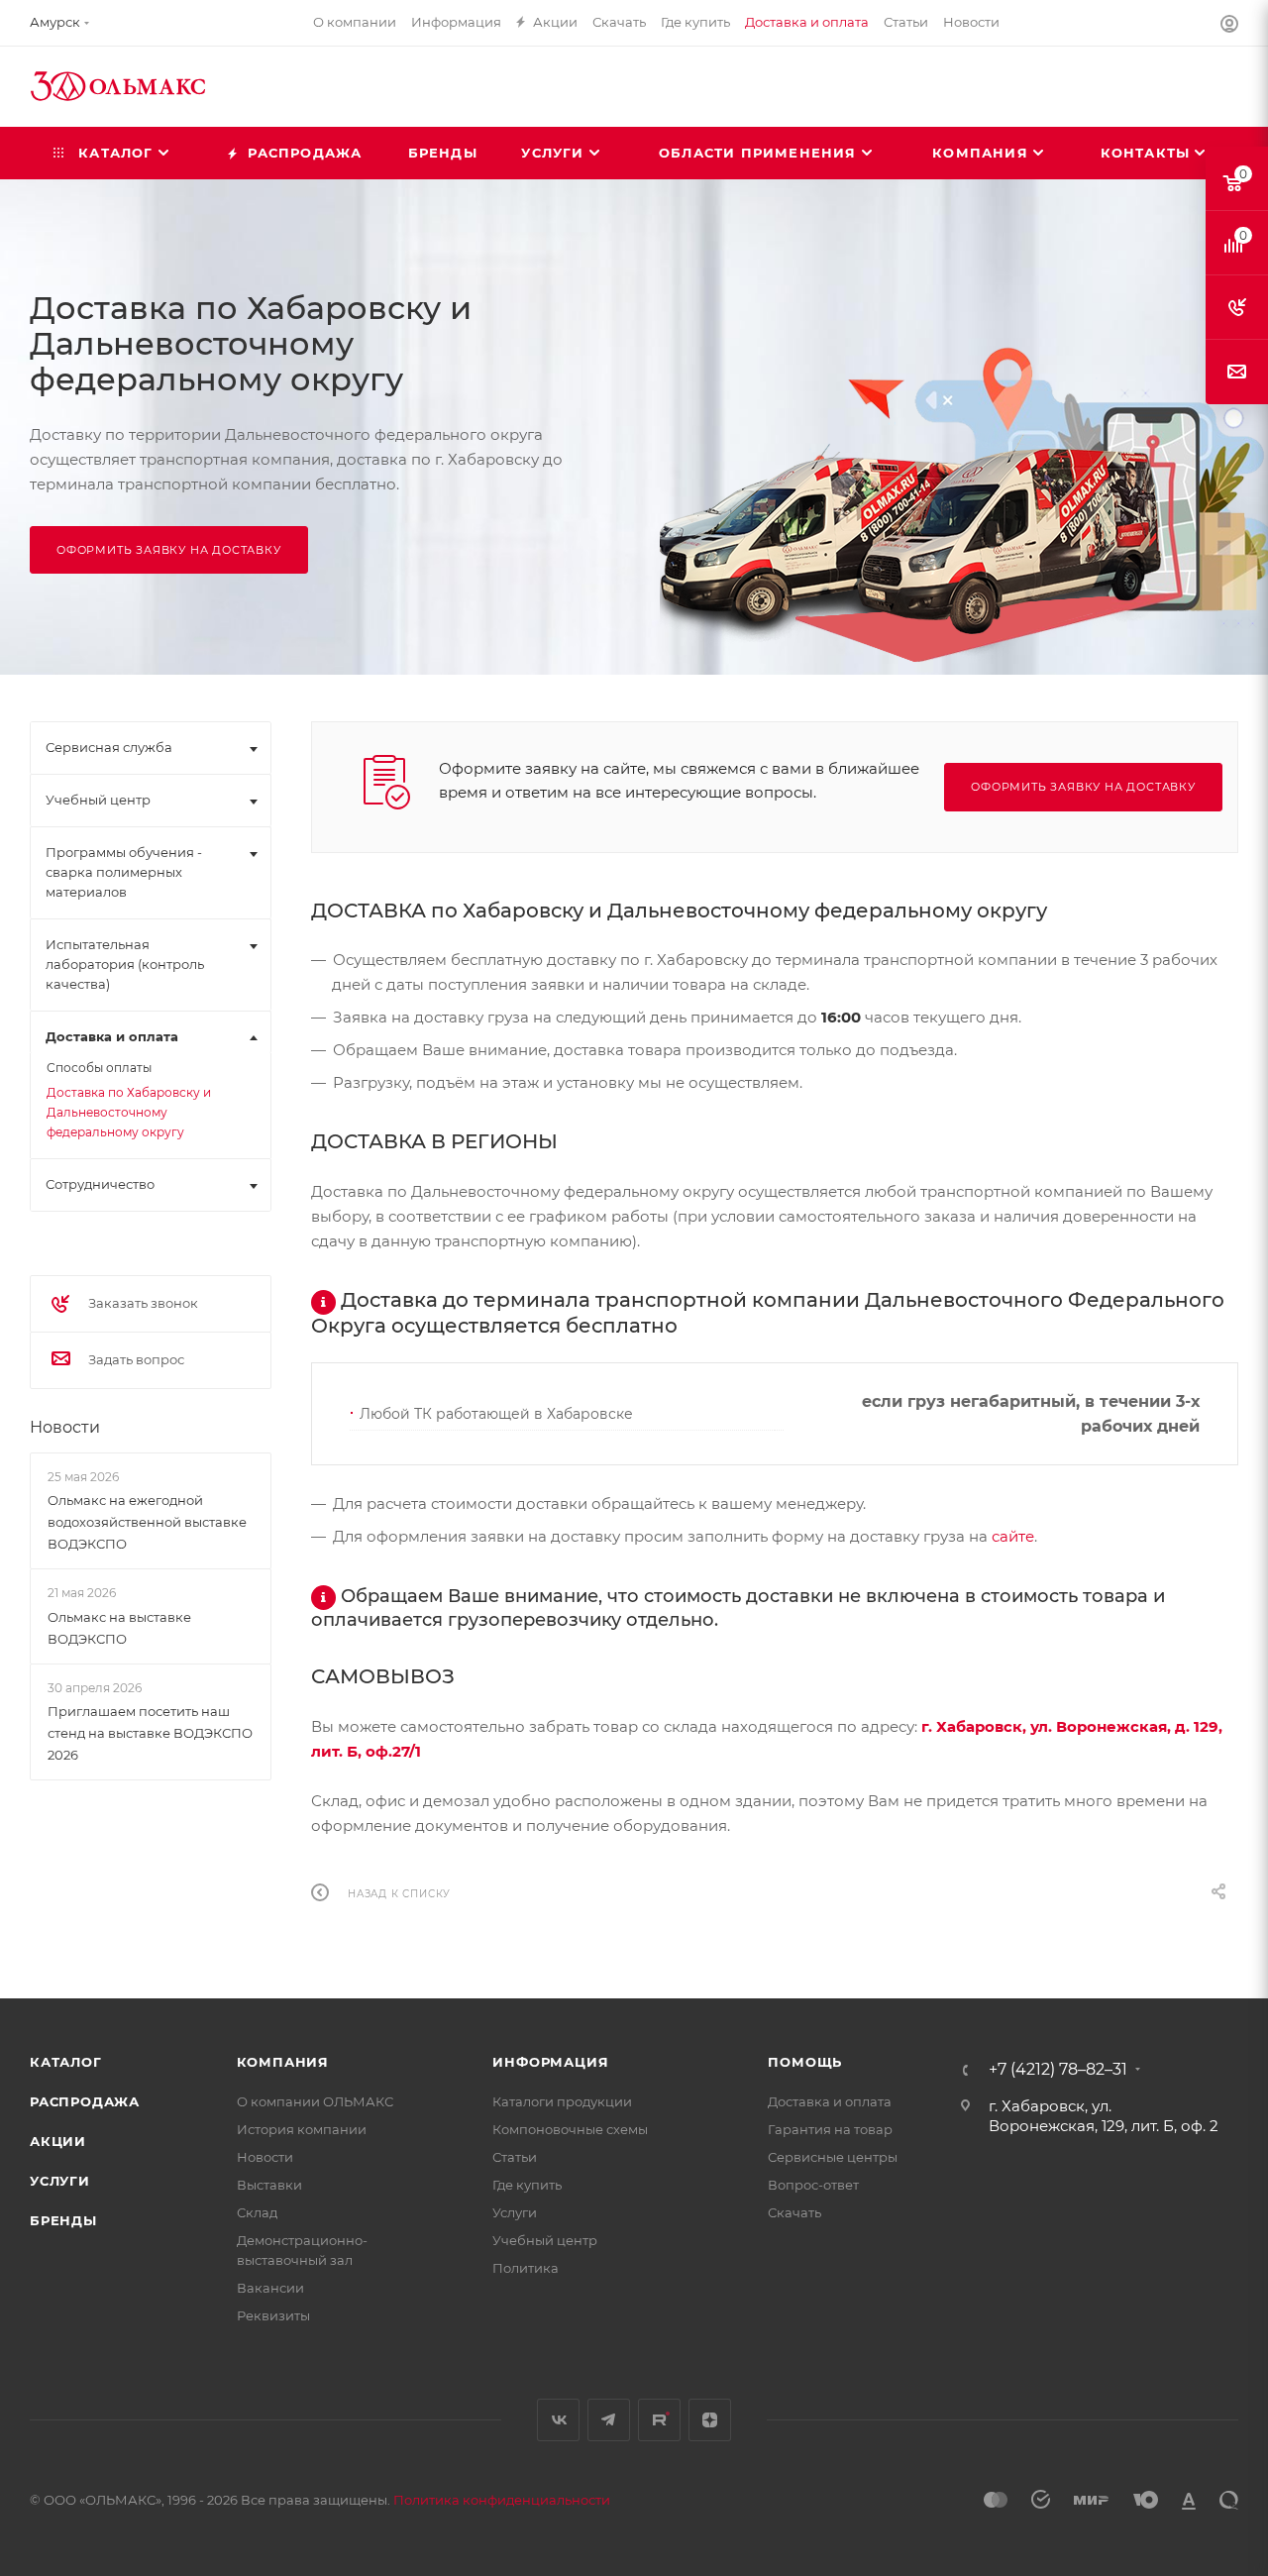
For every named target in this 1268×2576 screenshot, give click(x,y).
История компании (302, 2129)
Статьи (515, 2157)
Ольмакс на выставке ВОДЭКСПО (119, 1628)
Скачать (794, 2212)
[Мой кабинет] (1229, 26)
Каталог (66, 2062)
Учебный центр (545, 2240)
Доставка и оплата (830, 2101)
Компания (283, 2062)
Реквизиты (273, 2315)
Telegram (609, 2420)
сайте (1013, 1536)
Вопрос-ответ (813, 2185)
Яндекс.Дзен (710, 2420)
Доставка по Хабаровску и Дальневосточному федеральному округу (129, 1112)
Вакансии (270, 2288)
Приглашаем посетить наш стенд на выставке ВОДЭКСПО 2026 (150, 1733)
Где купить (527, 2185)
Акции (58, 2141)
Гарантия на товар (830, 2129)
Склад (257, 2212)
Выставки (269, 2185)
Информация (550, 2062)
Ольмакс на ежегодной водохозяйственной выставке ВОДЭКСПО (147, 1522)
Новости (65, 1427)
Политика (526, 2268)
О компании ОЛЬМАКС (315, 2101)
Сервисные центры (833, 2157)
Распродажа (85, 2101)
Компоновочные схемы (570, 2129)
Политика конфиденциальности (502, 2500)
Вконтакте (558, 2420)
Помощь (805, 2062)
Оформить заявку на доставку (169, 550)
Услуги (60, 2181)
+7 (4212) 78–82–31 (1058, 2070)
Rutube (659, 2420)
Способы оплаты (99, 1068)
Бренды (63, 2220)
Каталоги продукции (562, 2101)
